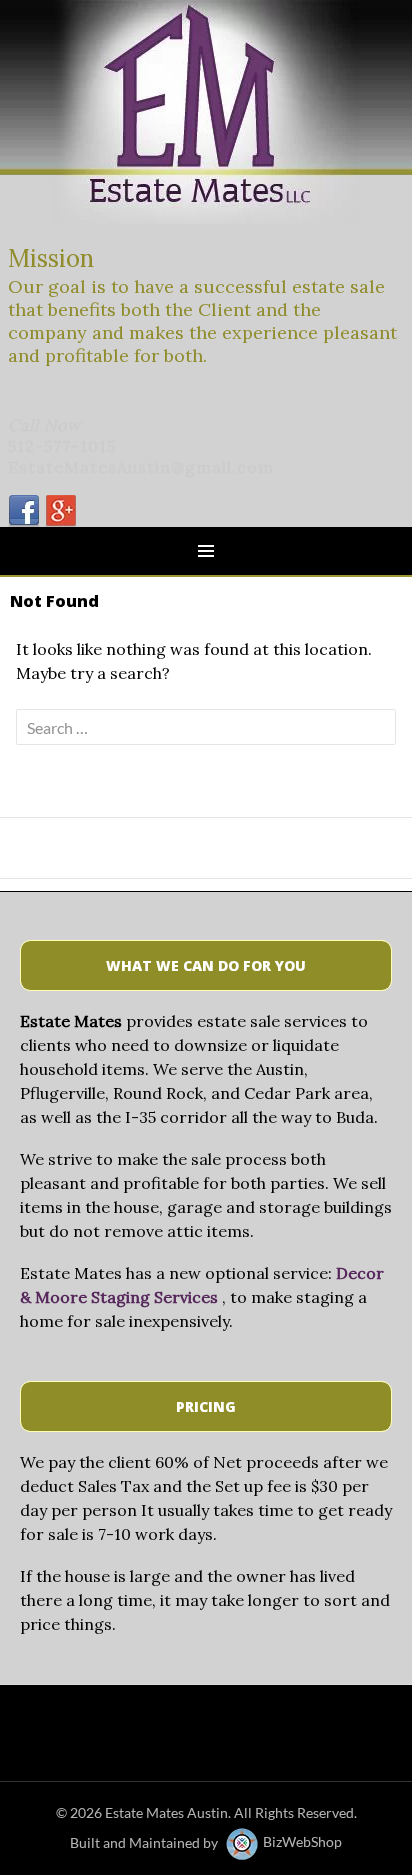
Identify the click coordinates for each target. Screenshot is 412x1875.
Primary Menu (206, 551)
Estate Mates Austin (166, 1812)
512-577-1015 (62, 446)
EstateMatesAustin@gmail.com (141, 467)
